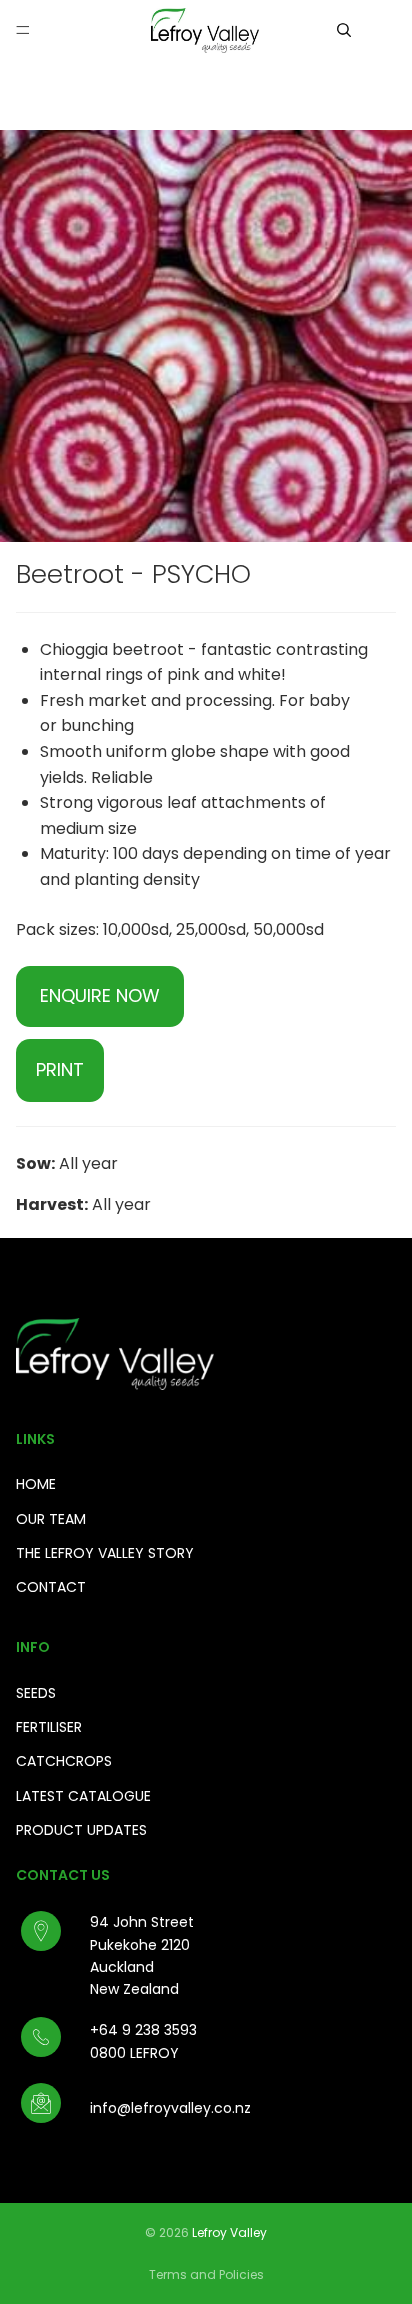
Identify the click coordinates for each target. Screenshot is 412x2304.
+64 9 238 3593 (143, 2030)
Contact (51, 1587)
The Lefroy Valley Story (105, 1553)
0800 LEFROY (134, 2053)
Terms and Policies (206, 2274)
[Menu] (23, 30)
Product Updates (81, 1830)
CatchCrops (64, 1761)
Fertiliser (49, 1727)
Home (36, 1484)
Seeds (36, 1693)
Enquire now (100, 995)
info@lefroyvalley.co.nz (170, 2108)
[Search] (344, 30)
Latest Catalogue (83, 1796)
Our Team (51, 1519)
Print (60, 1069)
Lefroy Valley (229, 2232)
